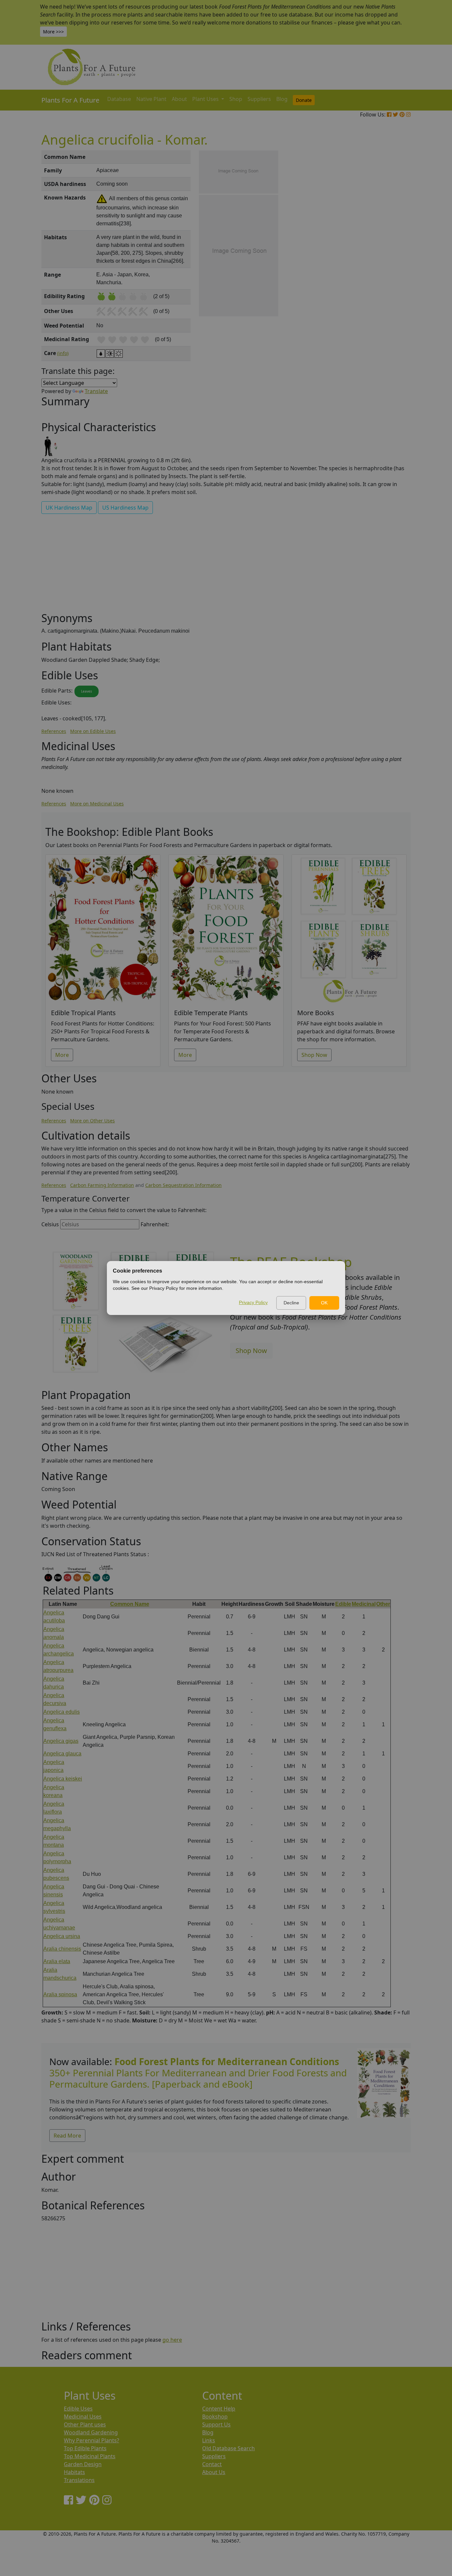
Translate (96, 391)
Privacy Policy (253, 1302)
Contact (212, 2464)
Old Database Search (228, 2448)
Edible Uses (78, 2409)
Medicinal (364, 1604)
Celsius (50, 1224)
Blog (282, 99)
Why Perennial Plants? (91, 2440)
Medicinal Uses (83, 2417)
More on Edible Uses (93, 731)
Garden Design (83, 2464)
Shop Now (314, 1055)
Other (383, 1604)
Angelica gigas (61, 1741)
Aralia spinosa (60, 1994)
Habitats (74, 2472)
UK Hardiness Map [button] (69, 508)
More (62, 1055)
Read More (67, 2136)
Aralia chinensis (62, 1949)
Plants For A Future (70, 100)
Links (209, 2440)
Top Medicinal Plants (90, 2456)
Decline (291, 1303)
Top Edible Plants (85, 2448)
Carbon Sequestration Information (183, 1185)
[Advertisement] (383, 263)
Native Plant (151, 99)
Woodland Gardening (91, 2432)
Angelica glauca (62, 1754)
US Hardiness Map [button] (125, 508)
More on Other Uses (92, 1121)
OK (324, 1303)
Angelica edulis (62, 1712)
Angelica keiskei (63, 1779)
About (179, 99)
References (54, 731)
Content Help (219, 2409)
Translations (79, 2480)
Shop (236, 99)
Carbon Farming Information (102, 1185)
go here (172, 2340)
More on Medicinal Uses (97, 804)
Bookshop (215, 2417)
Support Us (216, 2424)
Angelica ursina (62, 1936)
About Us (214, 2472)
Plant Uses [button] (206, 99)
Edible (343, 1604)
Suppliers (259, 99)
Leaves (87, 691)
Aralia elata (57, 1961)
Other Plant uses (85, 2424)
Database (119, 99)
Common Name (130, 1604)
